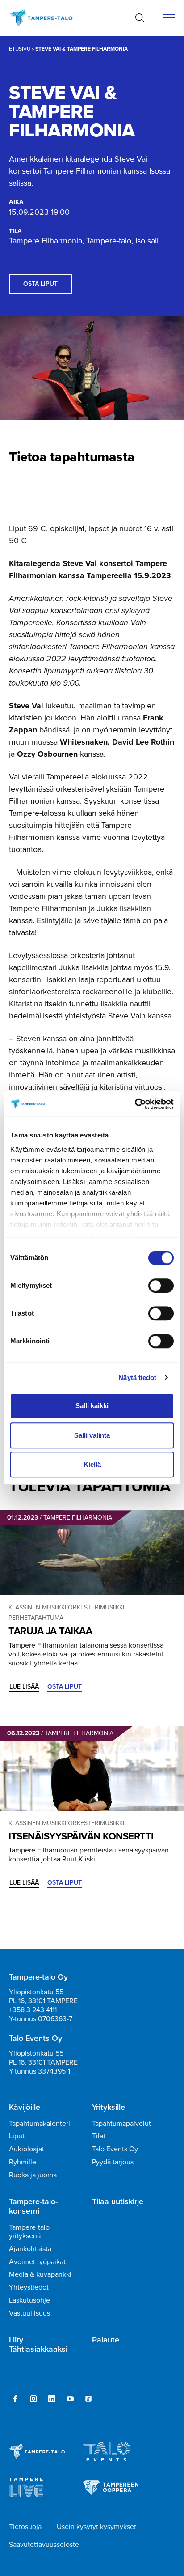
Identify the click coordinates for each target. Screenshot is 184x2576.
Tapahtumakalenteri (40, 2123)
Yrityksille (109, 2108)
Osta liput (40, 284)
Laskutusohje (29, 2300)
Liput (17, 2136)
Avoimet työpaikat (37, 2262)
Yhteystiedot (29, 2287)
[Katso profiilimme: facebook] (15, 2399)
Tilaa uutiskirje (118, 2202)
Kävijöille (25, 2108)
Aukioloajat (27, 2149)
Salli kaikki (92, 1406)
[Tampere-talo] (46, 18)
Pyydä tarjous (113, 2162)
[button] (140, 18)
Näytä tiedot (137, 1377)
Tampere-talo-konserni (33, 2207)
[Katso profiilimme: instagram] (33, 2399)
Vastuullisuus (29, 2313)
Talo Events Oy (115, 2149)
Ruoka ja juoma (33, 2175)
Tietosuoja (25, 2527)
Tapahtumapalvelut (121, 2123)
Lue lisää (24, 1687)
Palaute (106, 2340)
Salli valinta (92, 1435)
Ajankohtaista (30, 2249)
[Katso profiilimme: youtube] (70, 2399)
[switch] (161, 1286)
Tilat (99, 2136)
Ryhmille (23, 2162)
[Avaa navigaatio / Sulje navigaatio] (169, 18)
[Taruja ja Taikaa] (92, 1553)
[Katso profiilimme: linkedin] (52, 2399)
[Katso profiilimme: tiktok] (88, 2399)
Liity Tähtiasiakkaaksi (38, 2345)
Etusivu (20, 49)
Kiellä (92, 1464)
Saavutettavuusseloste (44, 2544)
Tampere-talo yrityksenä (29, 2231)
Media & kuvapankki (40, 2274)
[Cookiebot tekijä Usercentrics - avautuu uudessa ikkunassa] (135, 1104)
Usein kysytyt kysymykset (96, 2527)
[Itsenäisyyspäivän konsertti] (92, 1768)
